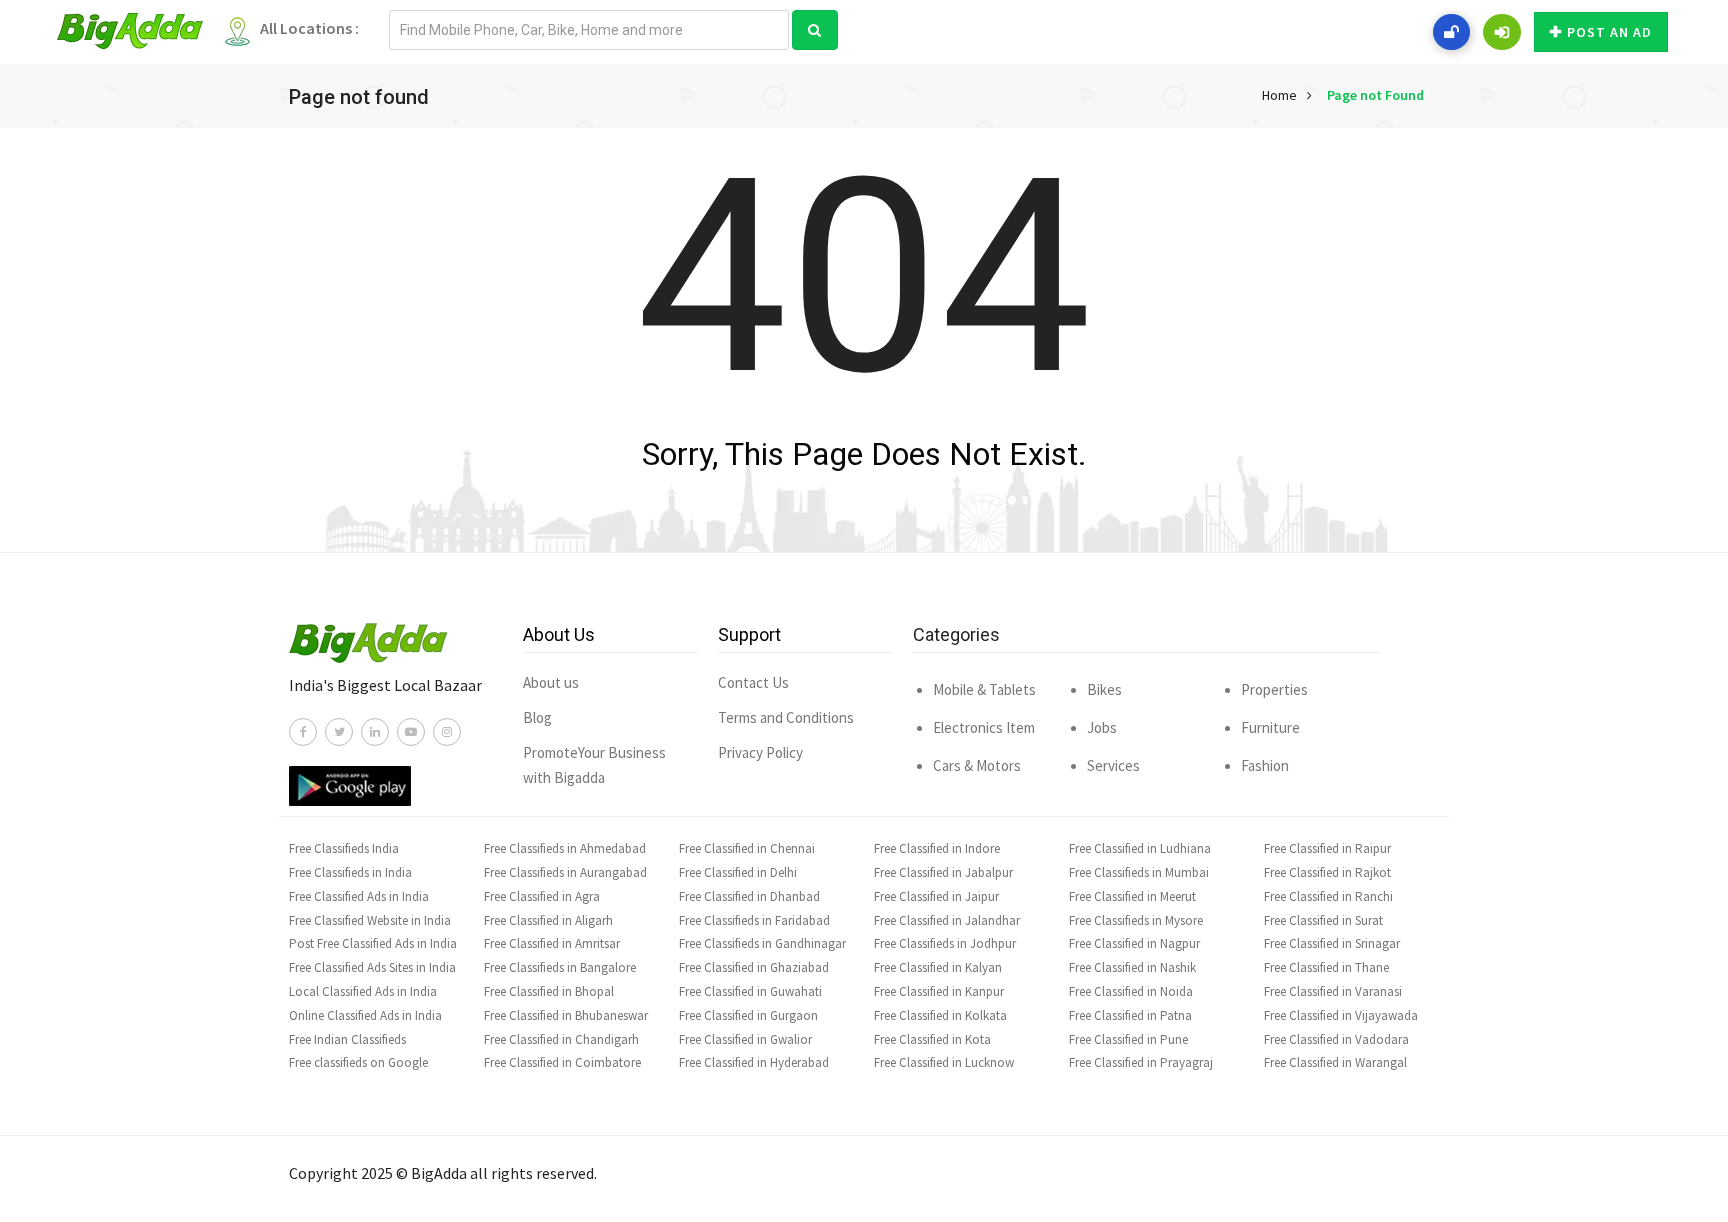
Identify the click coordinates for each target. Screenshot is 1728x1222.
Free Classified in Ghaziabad (754, 967)
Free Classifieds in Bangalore (560, 967)
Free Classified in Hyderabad (754, 1062)
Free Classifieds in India (350, 872)
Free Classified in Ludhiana (1140, 848)
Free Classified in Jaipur (936, 896)
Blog (537, 717)
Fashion (1265, 765)
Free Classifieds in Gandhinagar (762, 943)
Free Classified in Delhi (738, 872)
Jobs (1102, 727)
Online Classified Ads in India (365, 1015)
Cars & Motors (977, 765)
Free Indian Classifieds (347, 1039)
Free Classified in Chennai (747, 848)
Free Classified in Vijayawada (1341, 1015)
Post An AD (1609, 32)
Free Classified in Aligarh (548, 920)
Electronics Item (984, 727)
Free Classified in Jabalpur (943, 872)
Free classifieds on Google (358, 1062)
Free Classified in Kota (932, 1039)
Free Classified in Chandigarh (561, 1039)
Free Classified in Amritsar (552, 943)
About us (551, 682)
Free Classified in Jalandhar (947, 920)
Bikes (1104, 689)
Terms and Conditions (786, 717)
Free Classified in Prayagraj (1141, 1062)
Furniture (1270, 727)
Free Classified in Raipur (1327, 848)
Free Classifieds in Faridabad (754, 920)
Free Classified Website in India (370, 920)
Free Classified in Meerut (1132, 896)
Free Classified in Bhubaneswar (566, 1015)
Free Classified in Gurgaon (748, 1015)
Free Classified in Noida (1131, 991)
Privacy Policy (760, 752)
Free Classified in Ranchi (1328, 896)
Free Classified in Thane (1326, 967)
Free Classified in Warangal (1335, 1062)
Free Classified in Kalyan (938, 967)
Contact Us (753, 682)
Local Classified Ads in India (363, 991)
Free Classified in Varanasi (1333, 991)
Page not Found (1375, 95)
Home (1279, 95)
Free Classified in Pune (1128, 1039)
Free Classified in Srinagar (1332, 943)
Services (1113, 765)
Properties (1274, 689)
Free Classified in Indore (937, 848)
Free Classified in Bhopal (549, 991)
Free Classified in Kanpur (939, 991)
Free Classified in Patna (1130, 1015)
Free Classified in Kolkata (940, 1015)
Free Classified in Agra (542, 896)
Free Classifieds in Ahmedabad (565, 848)
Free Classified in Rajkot (1327, 872)
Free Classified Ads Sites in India (372, 967)
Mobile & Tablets (984, 689)
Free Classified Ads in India (359, 896)
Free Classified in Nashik (1132, 967)
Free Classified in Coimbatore (562, 1062)
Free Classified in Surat (1323, 920)
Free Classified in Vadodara (1336, 1039)
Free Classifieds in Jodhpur (945, 943)
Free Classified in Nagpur (1134, 943)
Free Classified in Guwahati (750, 991)
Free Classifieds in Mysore (1136, 920)
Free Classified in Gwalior (745, 1039)
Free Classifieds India (344, 848)
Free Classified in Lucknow (944, 1062)
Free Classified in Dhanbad (749, 896)
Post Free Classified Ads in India (373, 943)
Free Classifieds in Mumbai (1139, 872)
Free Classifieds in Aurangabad (565, 872)
